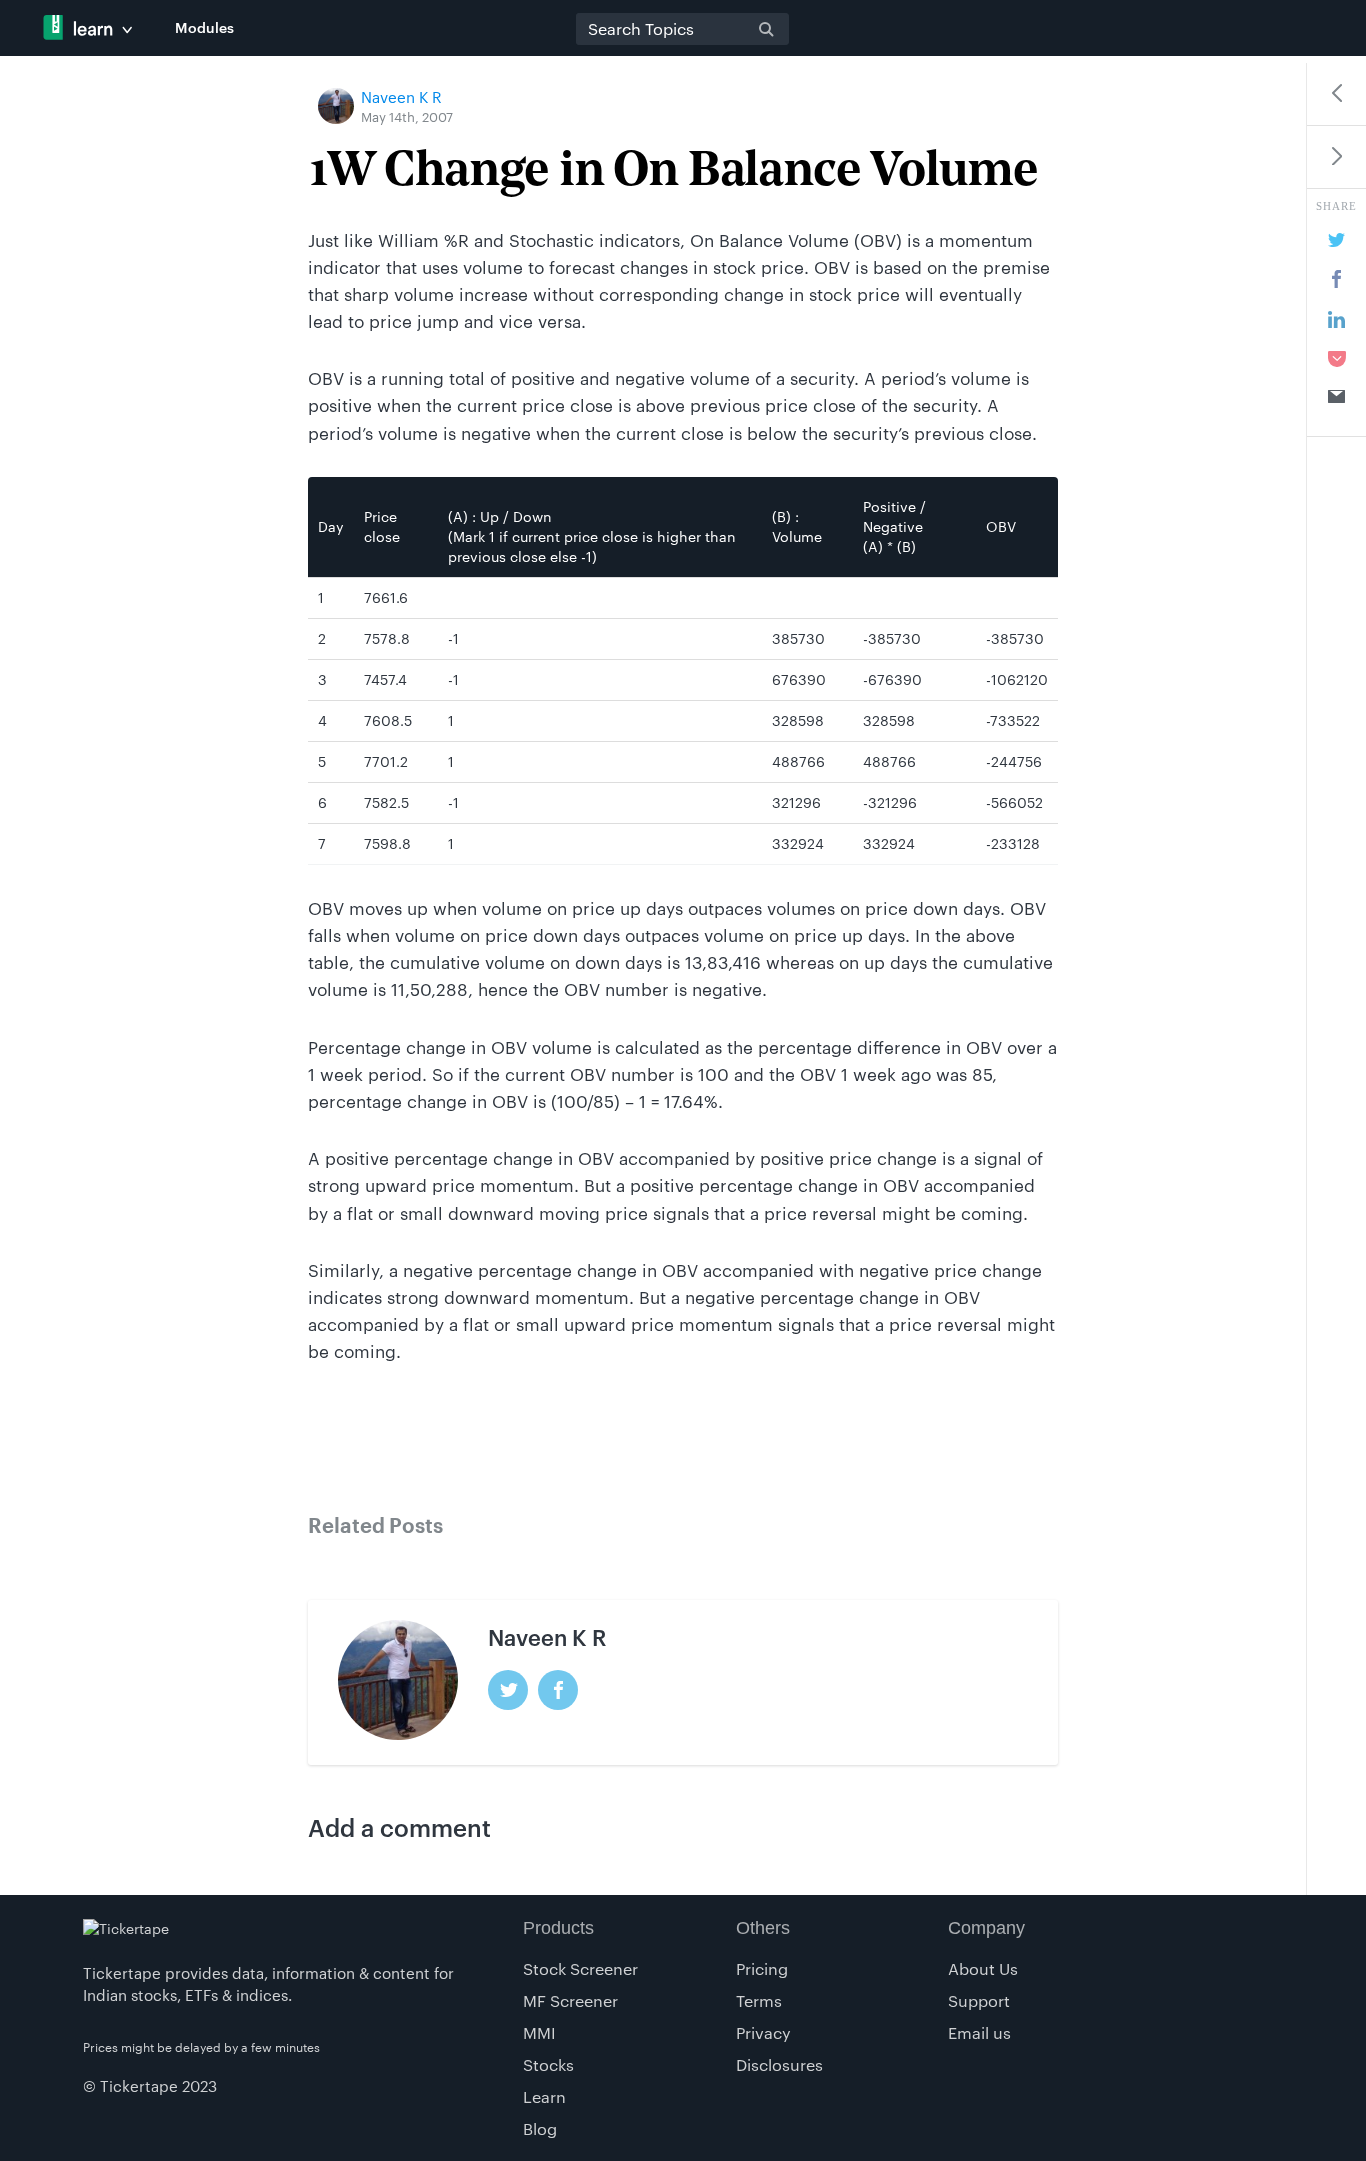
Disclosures (779, 2064)
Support (979, 2000)
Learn (544, 2096)
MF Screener (570, 2000)
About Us (983, 1968)
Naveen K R (401, 97)
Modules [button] (204, 27)
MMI (539, 2032)
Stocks (548, 2064)
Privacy (763, 2032)
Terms (759, 2000)
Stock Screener (580, 1968)
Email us (979, 2032)
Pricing (762, 1968)
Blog (540, 2128)
